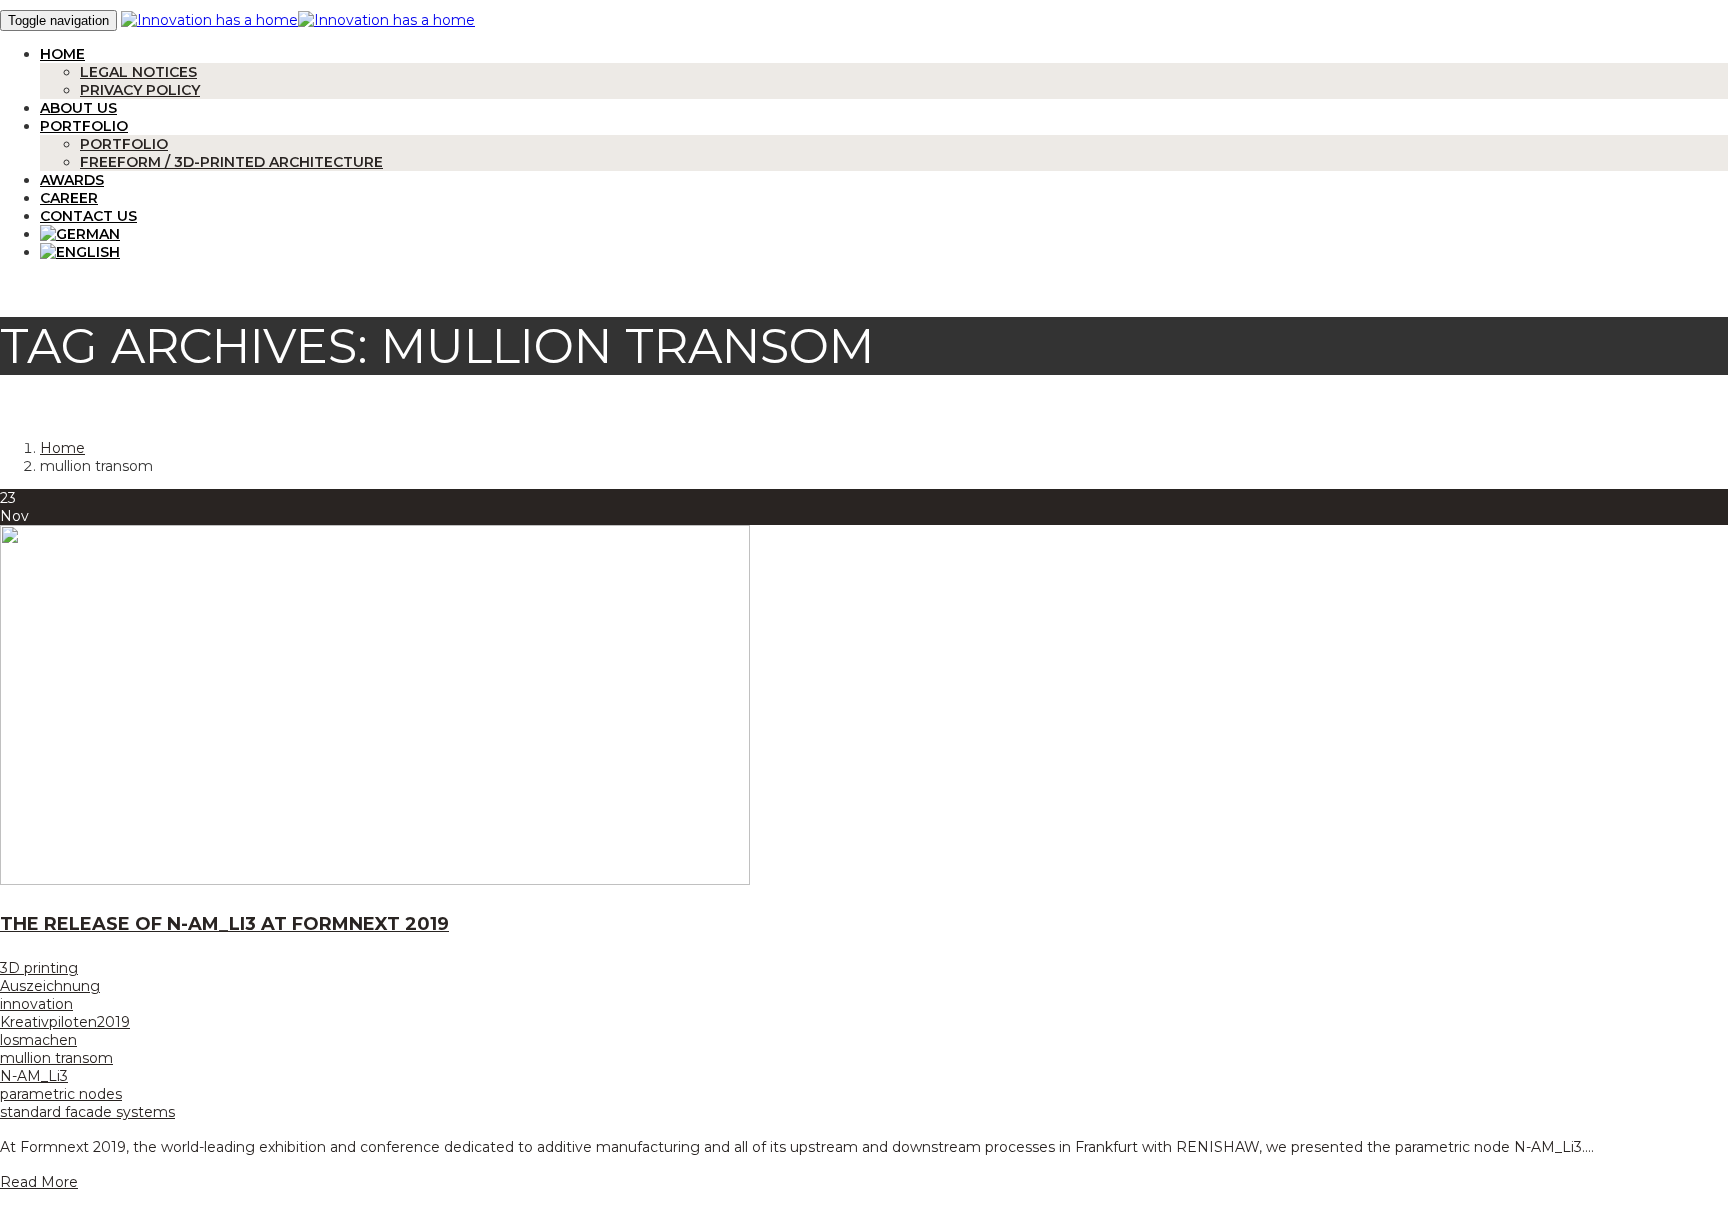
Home (62, 54)
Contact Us (88, 216)
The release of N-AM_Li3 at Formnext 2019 (224, 924)
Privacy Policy (140, 90)
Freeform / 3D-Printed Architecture (231, 162)
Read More (39, 1182)
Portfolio (84, 126)
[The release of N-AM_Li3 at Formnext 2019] (375, 880)
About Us (78, 108)
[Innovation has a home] (209, 20)
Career (69, 198)
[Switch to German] (80, 234)
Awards (72, 180)
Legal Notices (138, 72)
